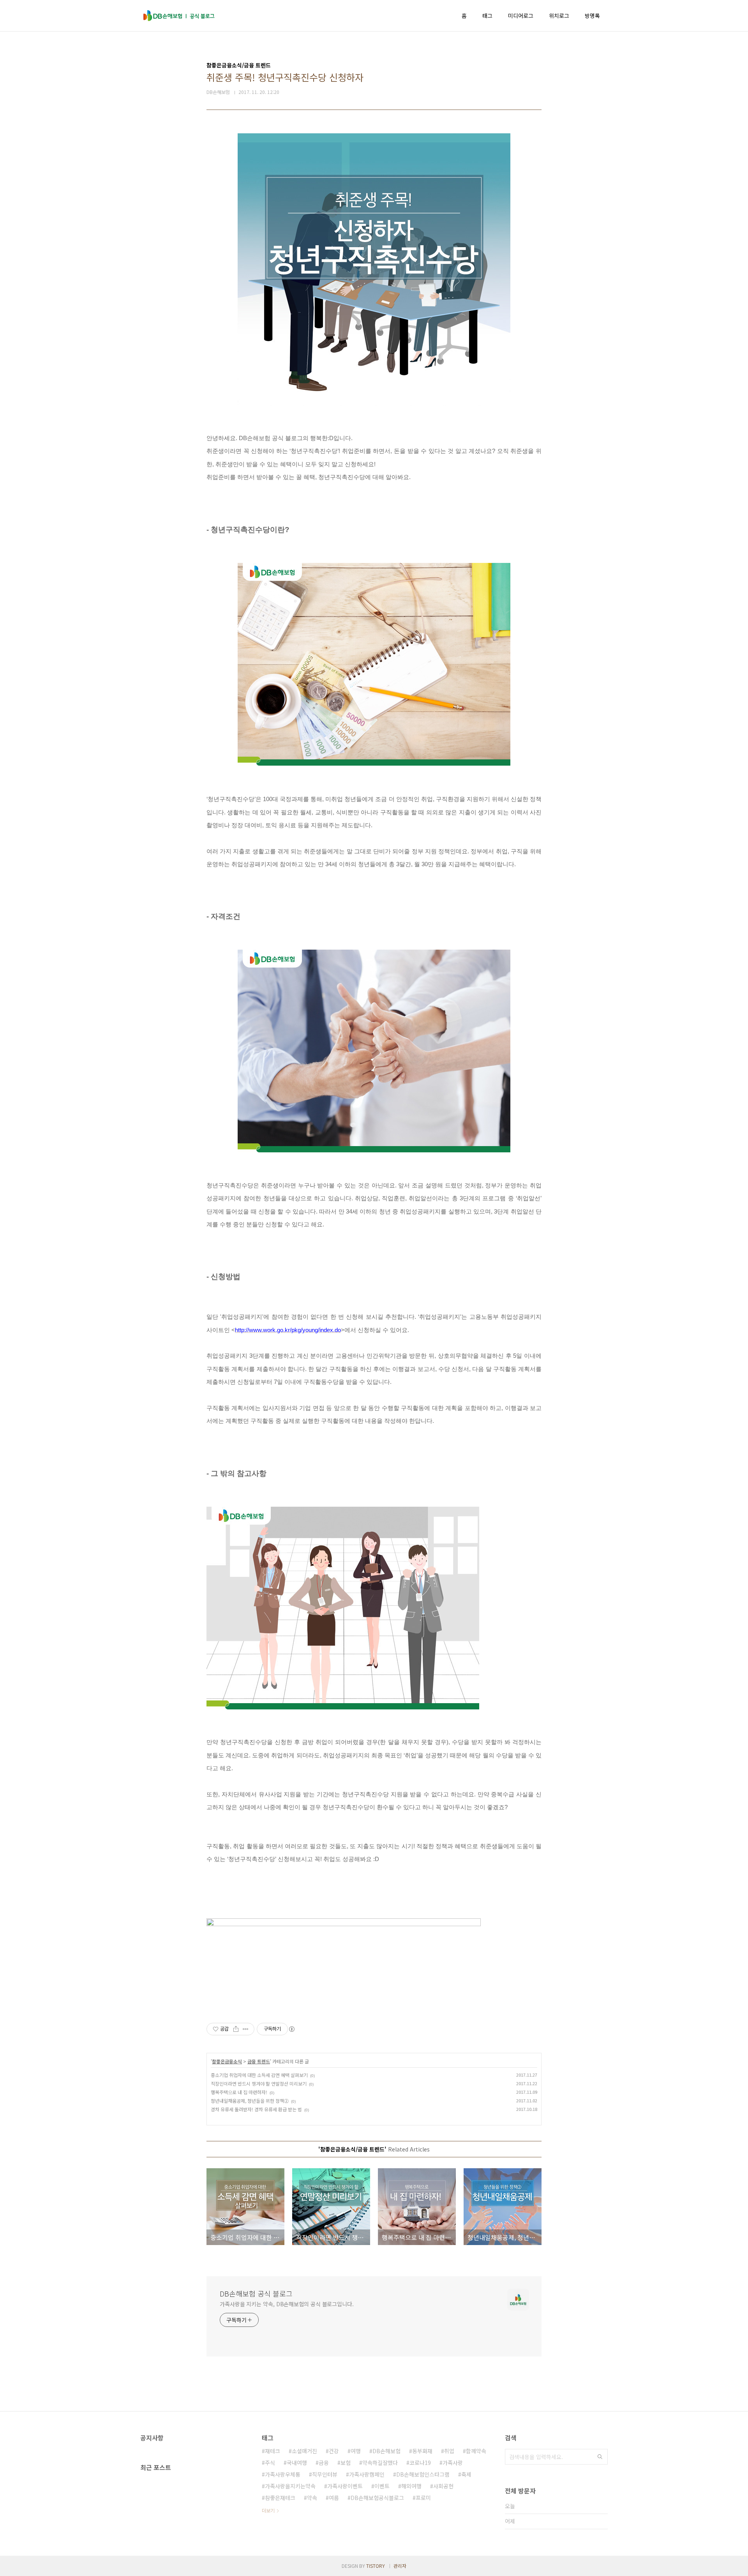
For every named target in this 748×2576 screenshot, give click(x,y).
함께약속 (476, 2451)
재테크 (273, 2451)
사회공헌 (443, 2486)
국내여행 (297, 2463)
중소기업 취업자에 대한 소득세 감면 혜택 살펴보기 (259, 2075)
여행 (356, 2451)
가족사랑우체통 (283, 2474)
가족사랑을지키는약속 (290, 2486)
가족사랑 (453, 2463)
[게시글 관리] (246, 2029)
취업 (449, 2451)
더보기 (268, 2510)
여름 (334, 2498)
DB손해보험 (386, 2451)
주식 (270, 2463)
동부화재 (422, 2451)
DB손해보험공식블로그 (377, 2498)
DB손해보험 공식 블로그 (256, 2293)
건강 (334, 2451)
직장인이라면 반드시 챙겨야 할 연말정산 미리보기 (259, 2083)
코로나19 (420, 2463)
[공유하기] (236, 2029)
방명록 (592, 16)
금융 (324, 2463)
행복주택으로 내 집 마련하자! (239, 2092)
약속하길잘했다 (380, 2463)
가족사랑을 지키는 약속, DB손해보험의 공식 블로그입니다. (287, 2304)
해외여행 (411, 2486)
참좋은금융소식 (227, 2061)
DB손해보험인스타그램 (423, 2474)
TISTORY (376, 2566)
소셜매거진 (304, 2451)
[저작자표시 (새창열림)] (291, 2029)
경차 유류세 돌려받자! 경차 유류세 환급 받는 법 (256, 2109)
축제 (466, 2474)
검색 (600, 2457)
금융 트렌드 (259, 2061)
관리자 (400, 2566)
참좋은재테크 (280, 2498)
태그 (487, 16)
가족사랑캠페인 (367, 2474)
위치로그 (559, 16)
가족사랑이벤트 (345, 2486)
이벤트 (382, 2486)
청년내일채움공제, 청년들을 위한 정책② (250, 2101)
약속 (312, 2498)
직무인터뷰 (325, 2474)
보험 (346, 2463)
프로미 (423, 2498)
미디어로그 (521, 16)
